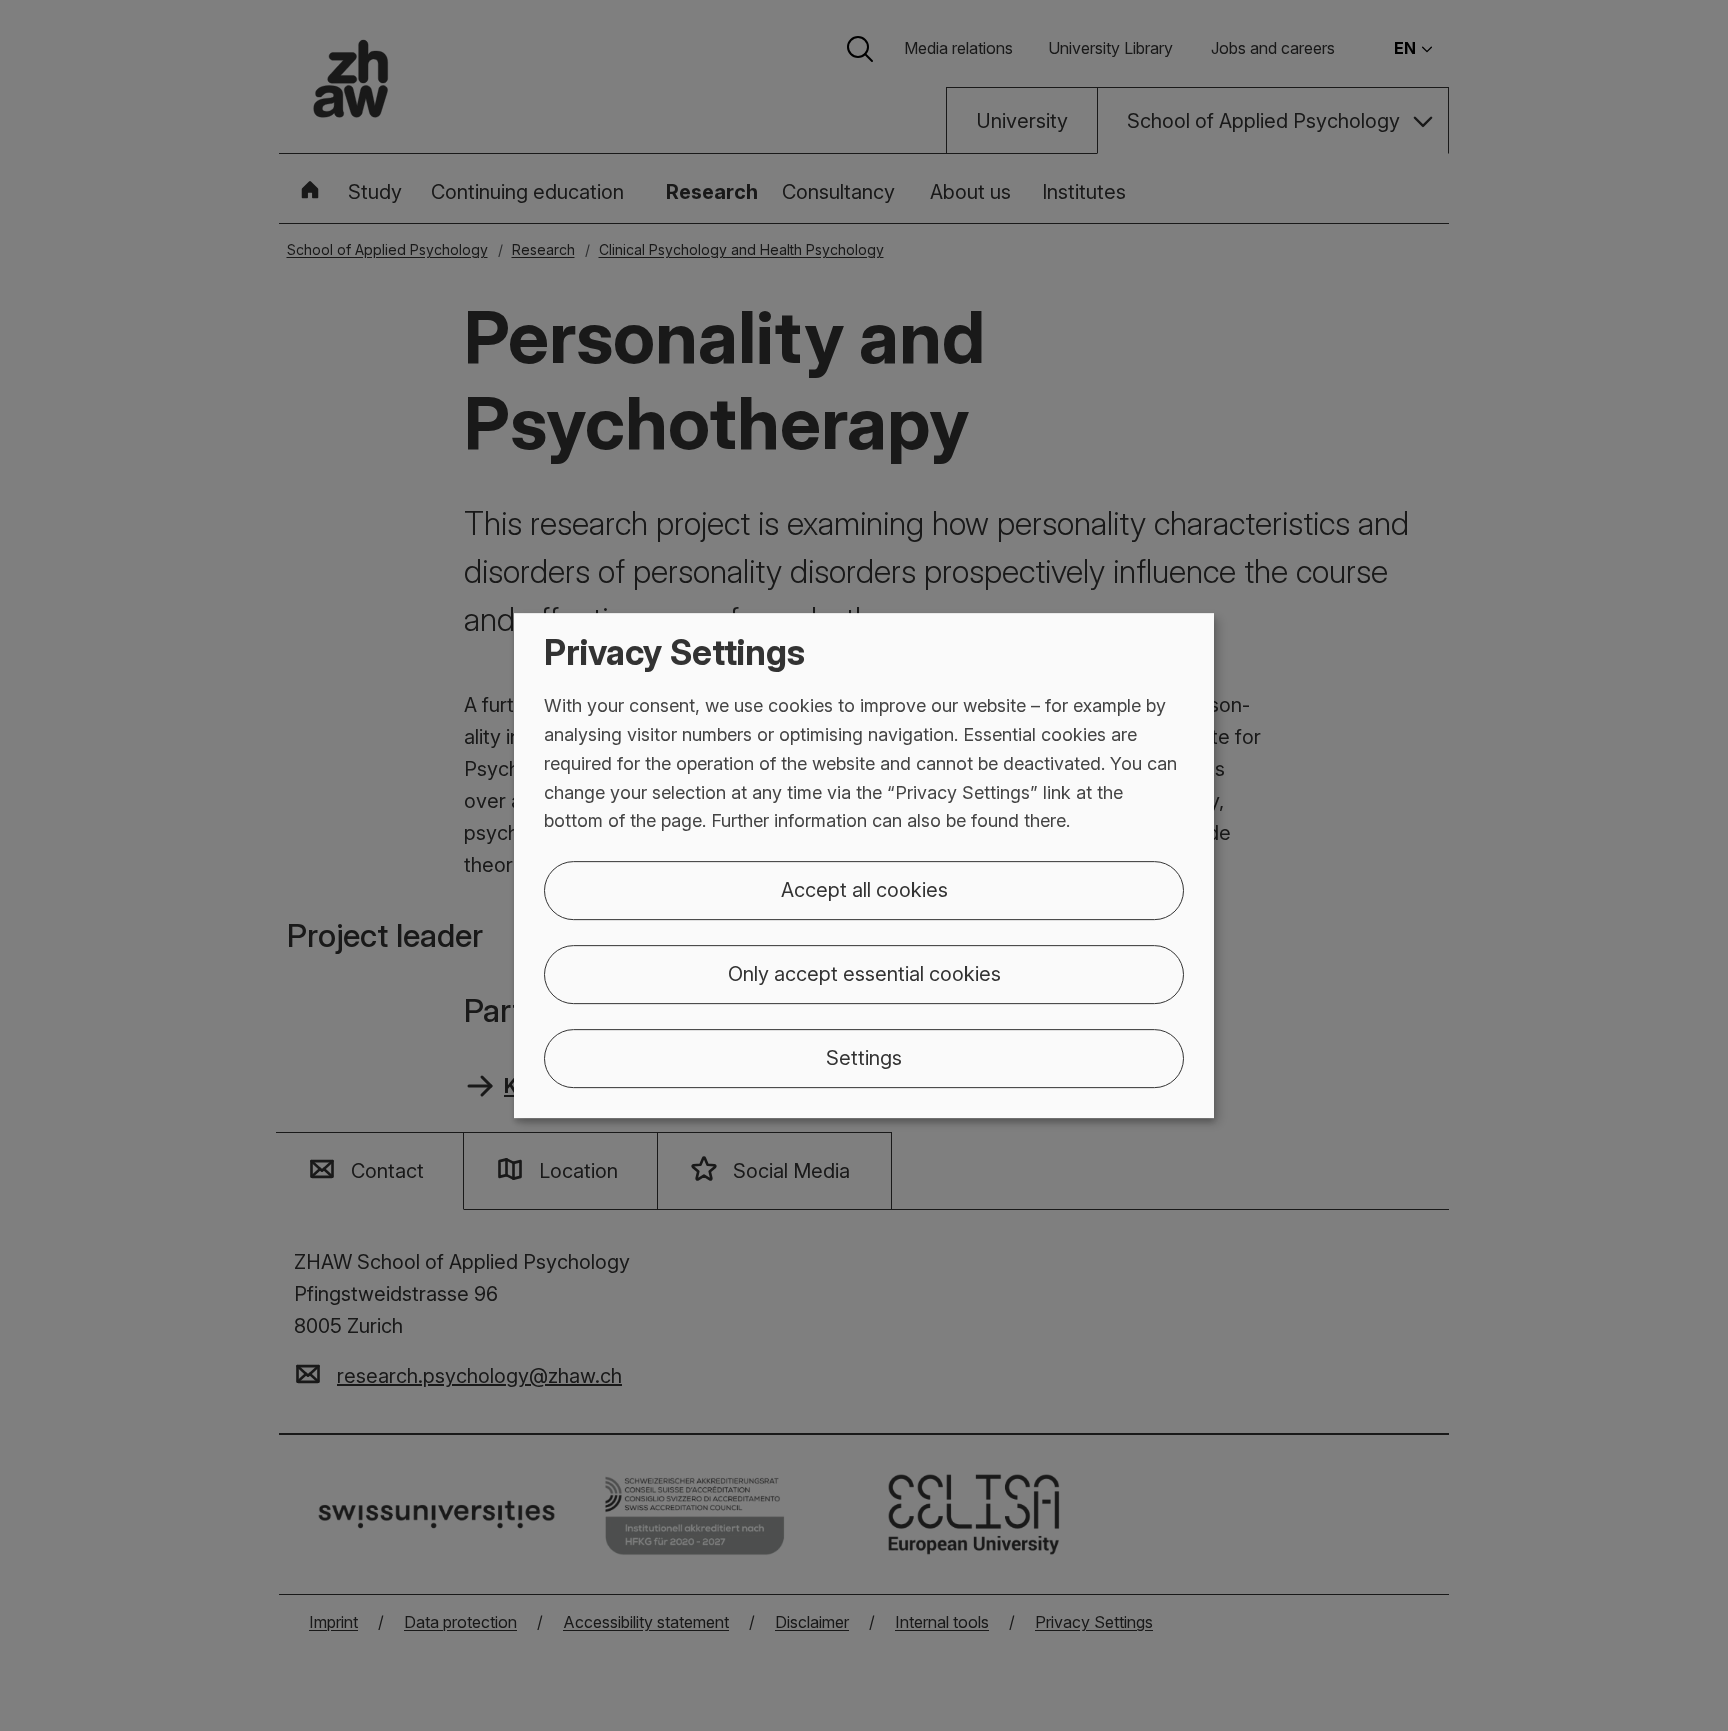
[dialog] (864, 866)
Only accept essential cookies (864, 974)
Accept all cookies (864, 890)
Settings (864, 1058)
